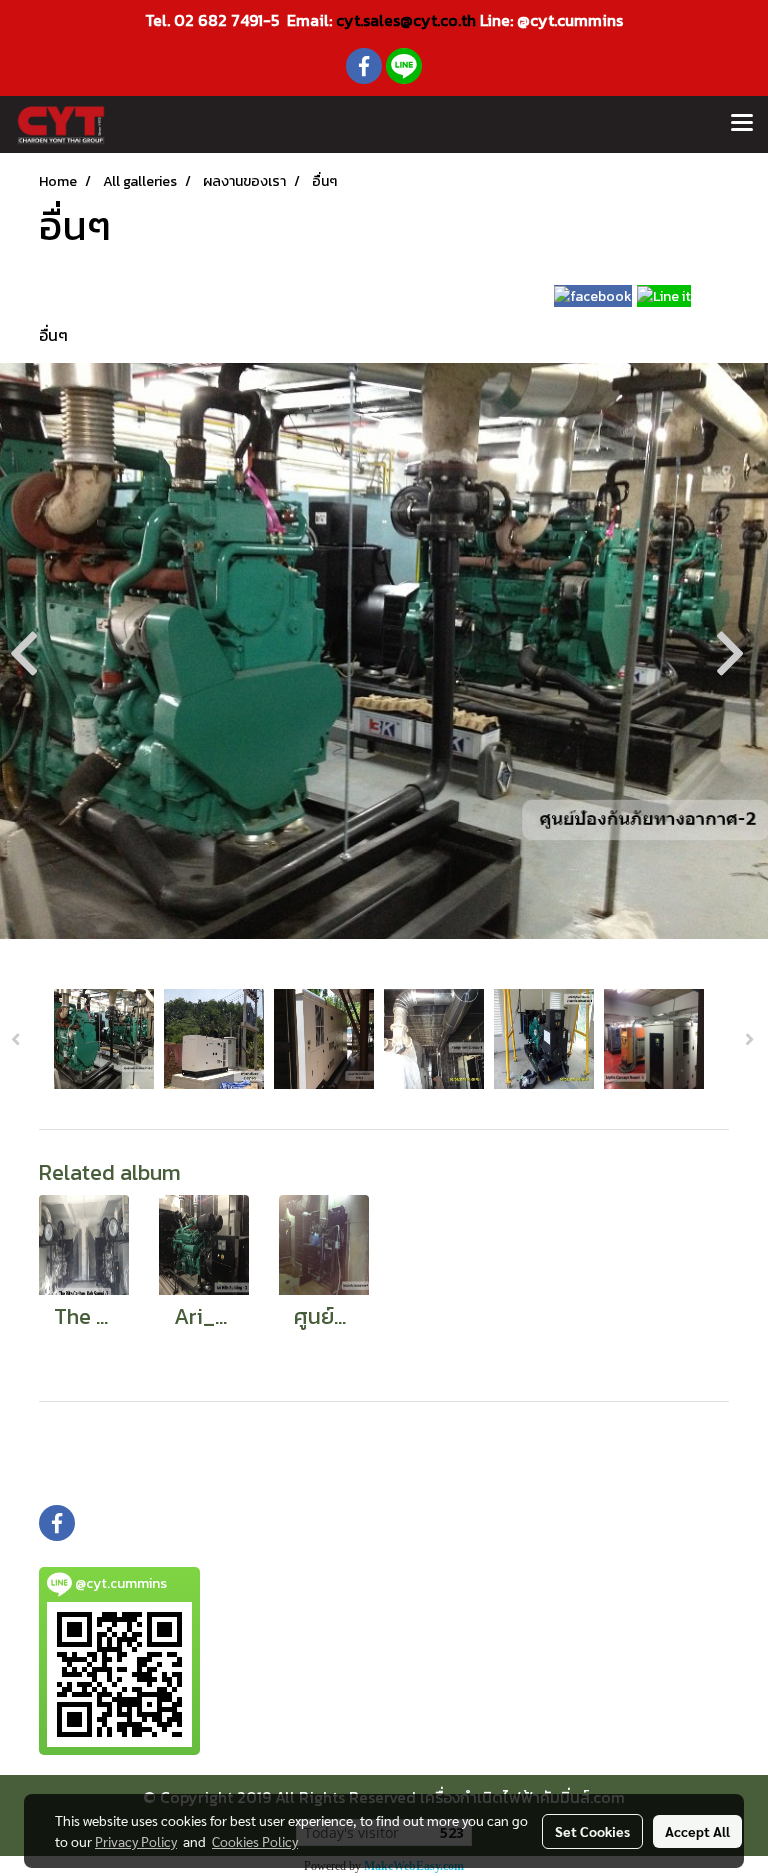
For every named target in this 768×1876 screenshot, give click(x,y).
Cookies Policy (255, 1841)
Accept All (697, 1831)
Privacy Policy (136, 1841)
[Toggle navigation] (742, 124)
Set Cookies (592, 1831)
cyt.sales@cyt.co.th (406, 20)
